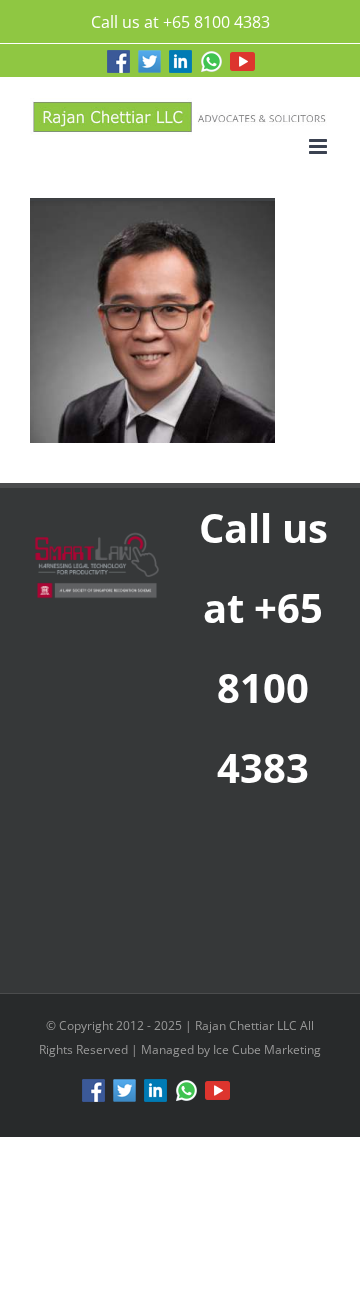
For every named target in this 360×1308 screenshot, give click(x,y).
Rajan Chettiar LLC (247, 1025)
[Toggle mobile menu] (319, 146)
